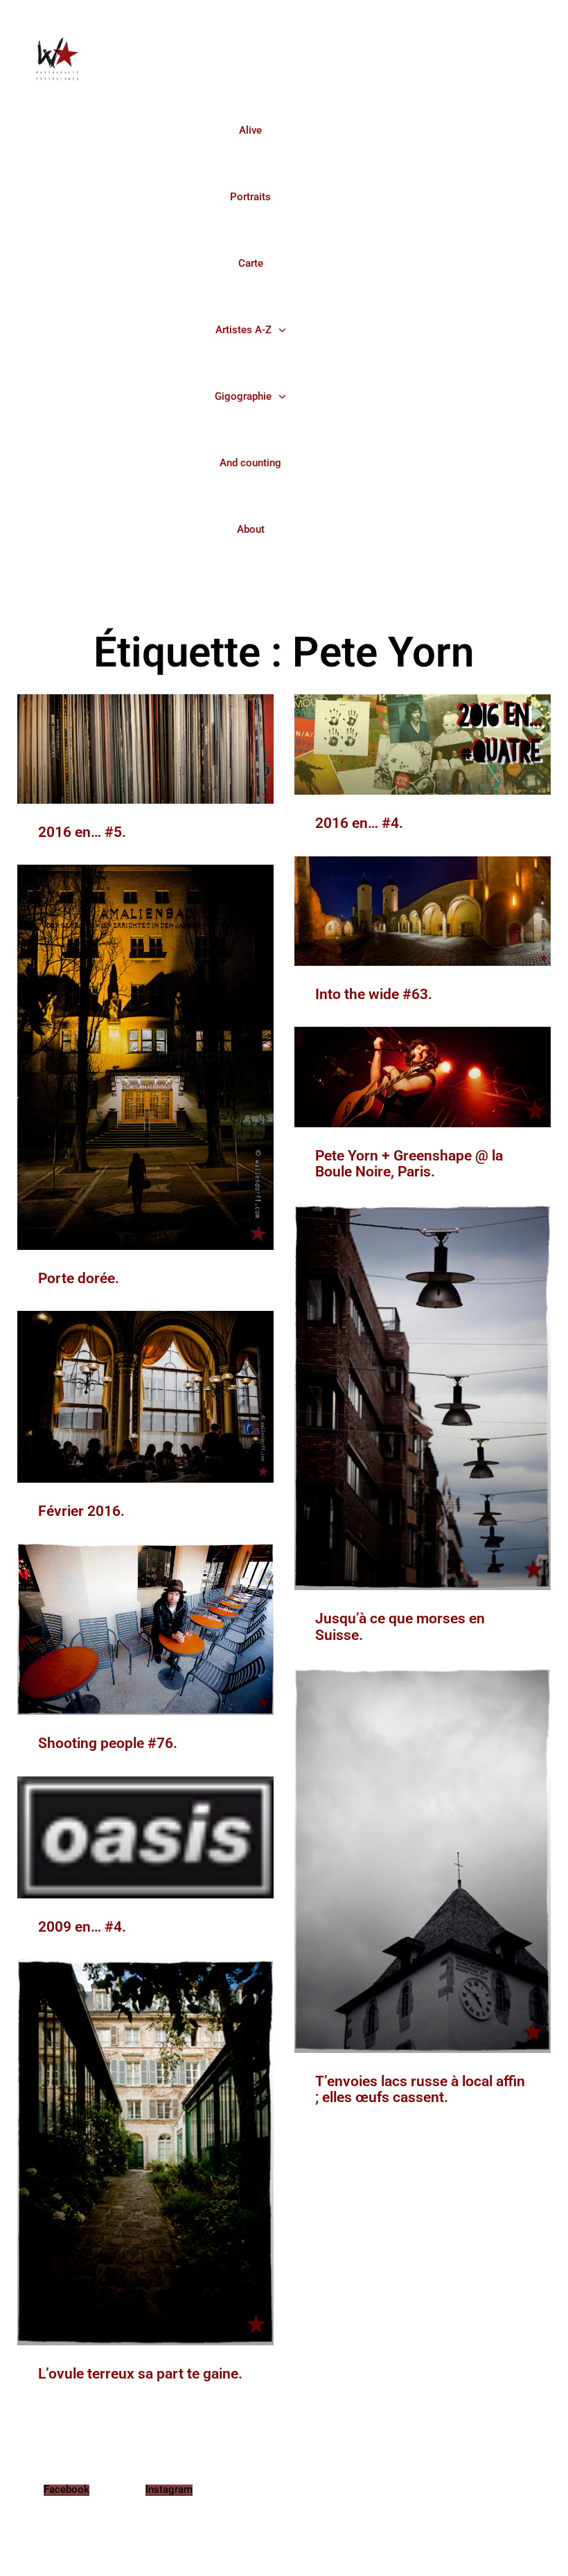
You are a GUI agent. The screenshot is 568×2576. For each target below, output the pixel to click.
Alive (250, 130)
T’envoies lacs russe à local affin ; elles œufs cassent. (420, 2089)
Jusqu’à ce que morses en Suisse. (400, 1626)
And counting (250, 463)
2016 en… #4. (359, 823)
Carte (251, 263)
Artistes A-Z (243, 330)
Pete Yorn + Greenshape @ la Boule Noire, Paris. (409, 1164)
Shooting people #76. (108, 1743)
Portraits (250, 197)
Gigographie (243, 396)
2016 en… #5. (82, 832)
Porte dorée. (79, 1278)
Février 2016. (81, 1511)
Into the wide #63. (374, 994)
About (251, 529)
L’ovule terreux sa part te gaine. (140, 2374)
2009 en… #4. (82, 1927)
